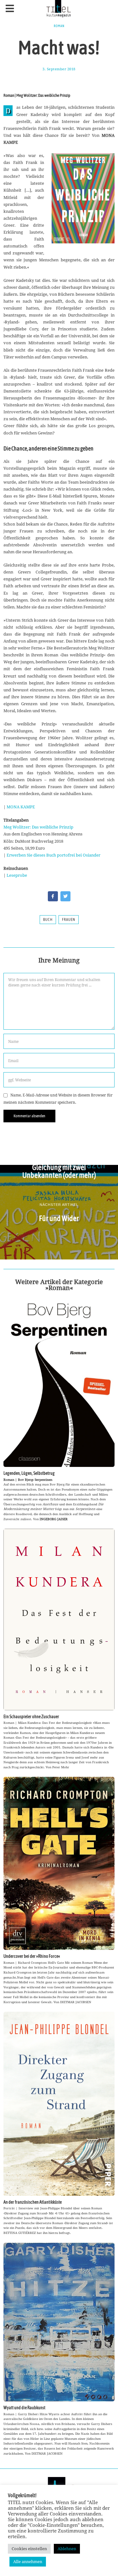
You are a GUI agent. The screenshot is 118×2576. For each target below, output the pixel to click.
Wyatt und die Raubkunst (24, 2408)
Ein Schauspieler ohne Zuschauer (31, 1717)
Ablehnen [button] (67, 2549)
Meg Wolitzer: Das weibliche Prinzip (38, 827)
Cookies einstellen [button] (29, 2549)
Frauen (69, 920)
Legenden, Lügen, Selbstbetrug (29, 1473)
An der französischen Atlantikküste (33, 2202)
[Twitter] (65, 896)
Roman (59, 26)
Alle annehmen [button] (28, 2561)
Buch (48, 920)
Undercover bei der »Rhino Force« (32, 1956)
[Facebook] (53, 896)
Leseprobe (17, 875)
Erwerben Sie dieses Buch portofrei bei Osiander (53, 855)
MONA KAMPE (21, 807)
